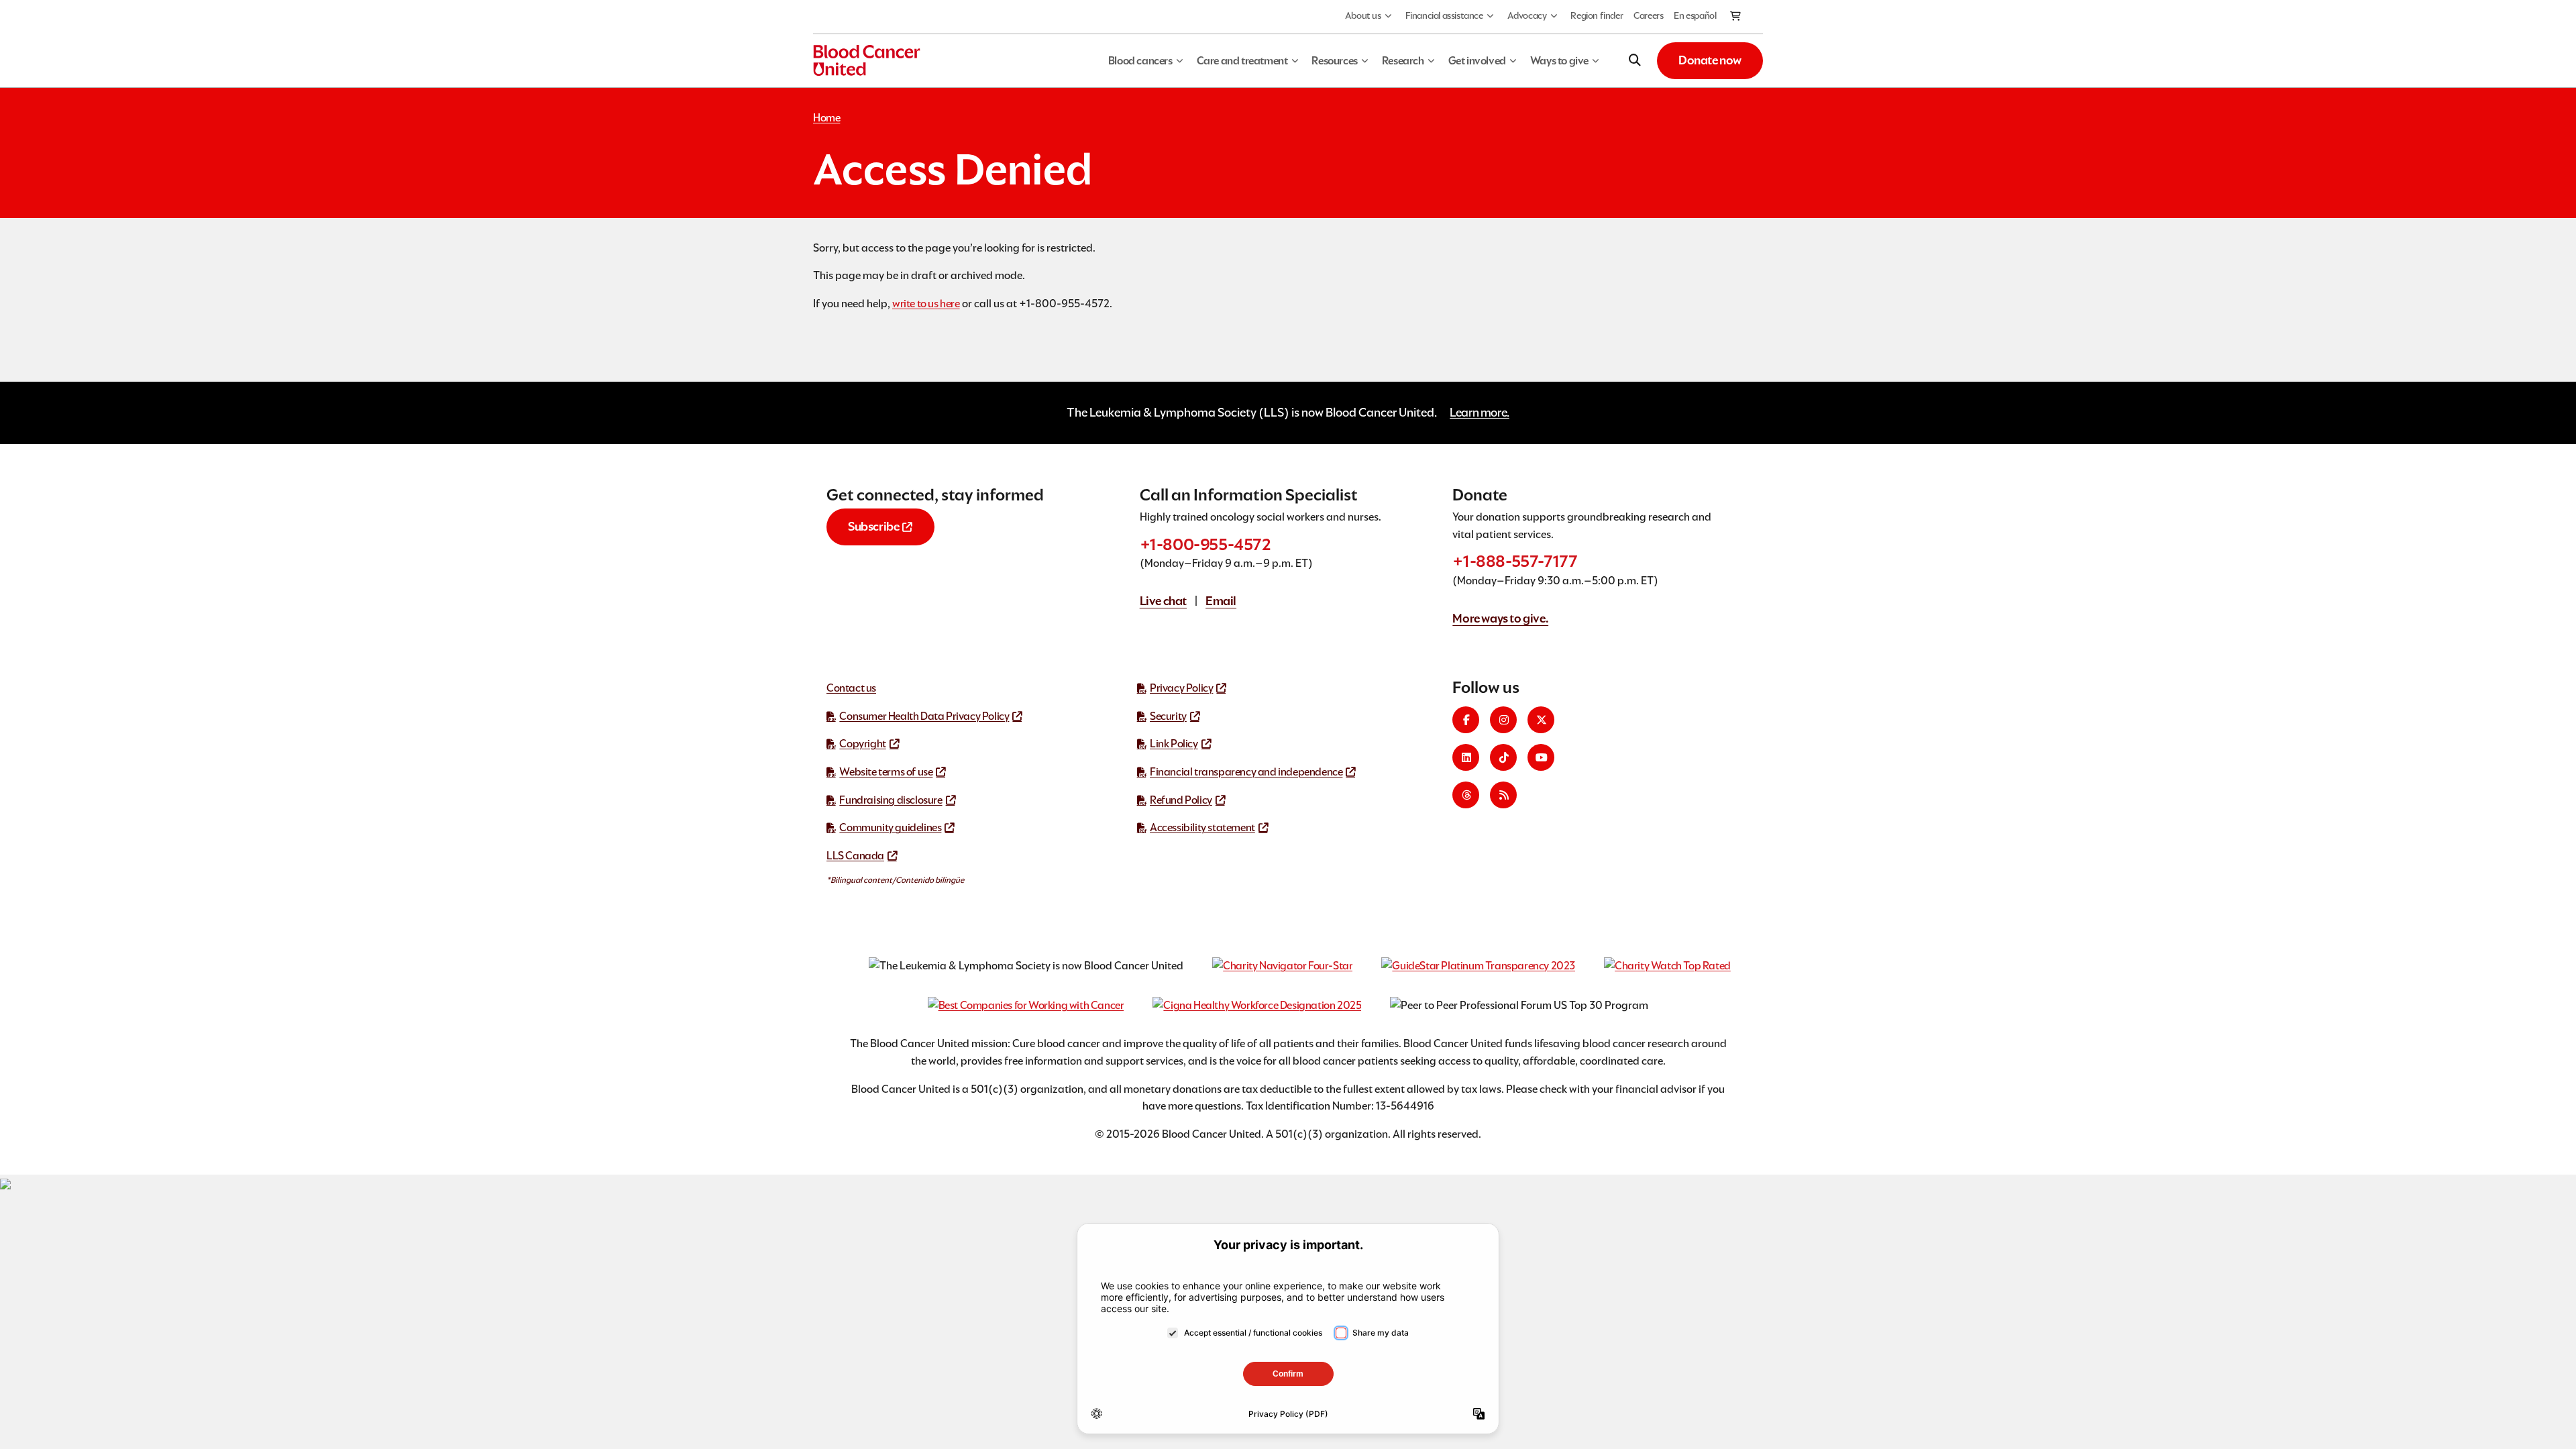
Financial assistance (1444, 15)
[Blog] (1503, 795)
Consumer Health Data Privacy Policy (924, 716)
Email (1221, 601)
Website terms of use (886, 772)
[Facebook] (1466, 720)
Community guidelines (890, 827)
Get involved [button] (1477, 61)
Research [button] (1403, 61)
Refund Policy (1181, 800)
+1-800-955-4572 (1205, 544)
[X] (1541, 720)
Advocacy (1527, 15)
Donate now (1710, 60)
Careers (1648, 15)
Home (826, 118)
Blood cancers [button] (1140, 61)
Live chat (1163, 601)
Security (1168, 716)
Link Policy (1174, 744)
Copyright (862, 744)
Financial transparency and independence (1246, 772)
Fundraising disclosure (891, 800)
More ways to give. (1500, 618)
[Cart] (1736, 17)
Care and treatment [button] (1242, 61)
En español (1695, 15)
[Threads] (1466, 795)
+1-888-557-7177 (1515, 561)
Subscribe (873, 526)
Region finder (1597, 15)
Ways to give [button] (1559, 61)
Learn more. (1480, 412)
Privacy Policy (1181, 688)
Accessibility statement (1202, 827)
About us (1363, 15)
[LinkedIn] (1466, 757)
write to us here (926, 304)
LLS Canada (855, 856)
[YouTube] (1541, 757)
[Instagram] (1503, 720)
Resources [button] (1334, 61)
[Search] (1635, 60)
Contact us (851, 688)
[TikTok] (1503, 757)
